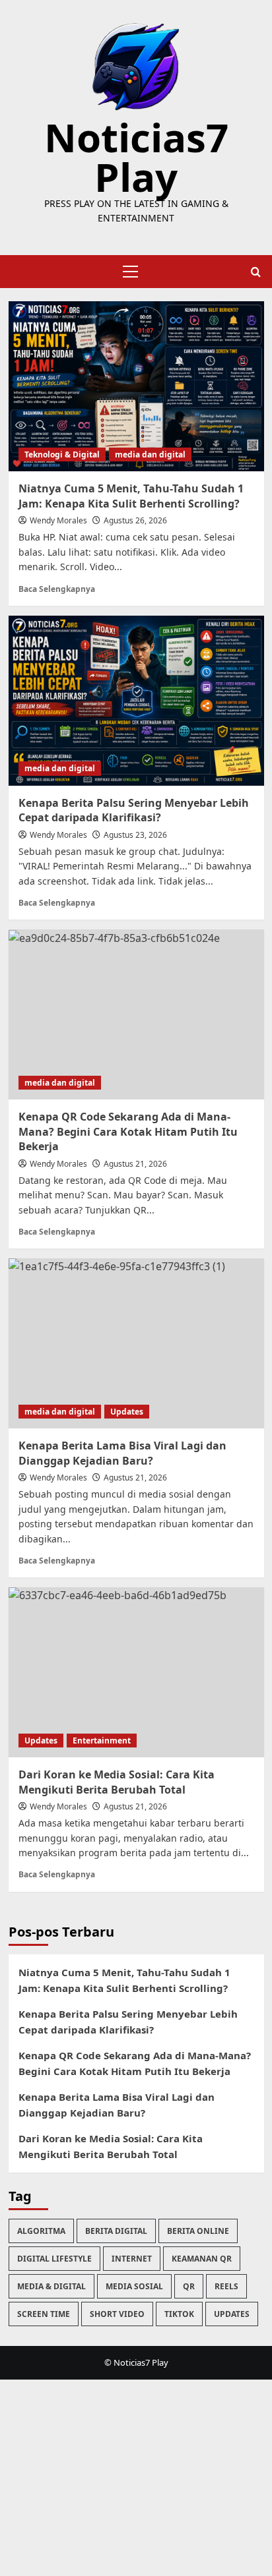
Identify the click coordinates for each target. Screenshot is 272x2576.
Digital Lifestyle (54, 2259)
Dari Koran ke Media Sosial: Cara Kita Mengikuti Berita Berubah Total (111, 2146)
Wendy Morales (58, 520)
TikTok (179, 2314)
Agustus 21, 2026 (135, 1164)
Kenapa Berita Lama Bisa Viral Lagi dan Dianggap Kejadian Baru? (117, 2105)
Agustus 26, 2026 (135, 520)
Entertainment (102, 1741)
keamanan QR (202, 2259)
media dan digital (150, 454)
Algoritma (41, 2231)
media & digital (51, 2286)
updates (232, 2314)
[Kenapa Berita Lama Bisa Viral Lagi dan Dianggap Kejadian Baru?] (136, 1343)
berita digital (116, 2231)
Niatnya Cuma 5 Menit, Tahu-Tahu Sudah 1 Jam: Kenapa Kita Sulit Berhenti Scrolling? (131, 496)
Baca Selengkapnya (57, 589)
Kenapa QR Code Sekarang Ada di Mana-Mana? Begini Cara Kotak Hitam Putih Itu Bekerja (128, 1131)
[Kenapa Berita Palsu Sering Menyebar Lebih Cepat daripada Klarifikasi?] (136, 701)
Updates (127, 1412)
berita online (198, 2231)
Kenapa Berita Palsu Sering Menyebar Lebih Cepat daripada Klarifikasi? (134, 810)
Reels (226, 2286)
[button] (128, 272)
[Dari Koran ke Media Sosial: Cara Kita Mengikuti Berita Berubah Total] (136, 1672)
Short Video (117, 2314)
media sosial (134, 2286)
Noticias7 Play (136, 157)
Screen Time (44, 2314)
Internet (132, 2259)
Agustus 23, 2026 (135, 835)
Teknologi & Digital (62, 454)
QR (189, 2286)
